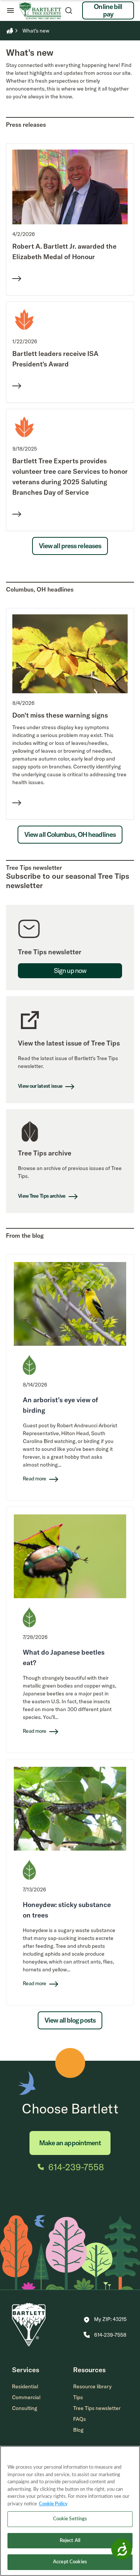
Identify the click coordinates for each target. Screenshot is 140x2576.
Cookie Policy (53, 2504)
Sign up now (70, 971)
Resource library (92, 2386)
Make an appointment (70, 2143)
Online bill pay (108, 10)
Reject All (70, 2541)
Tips (78, 2397)
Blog (78, 2430)
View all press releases (70, 546)
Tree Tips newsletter (97, 2408)
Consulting (25, 2408)
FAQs (80, 2419)
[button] (105, 2320)
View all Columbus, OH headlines (70, 834)
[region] (70, 2511)
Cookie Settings (70, 2519)
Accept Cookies (70, 2562)
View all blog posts (70, 2020)
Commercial (26, 2397)
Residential (25, 2386)
